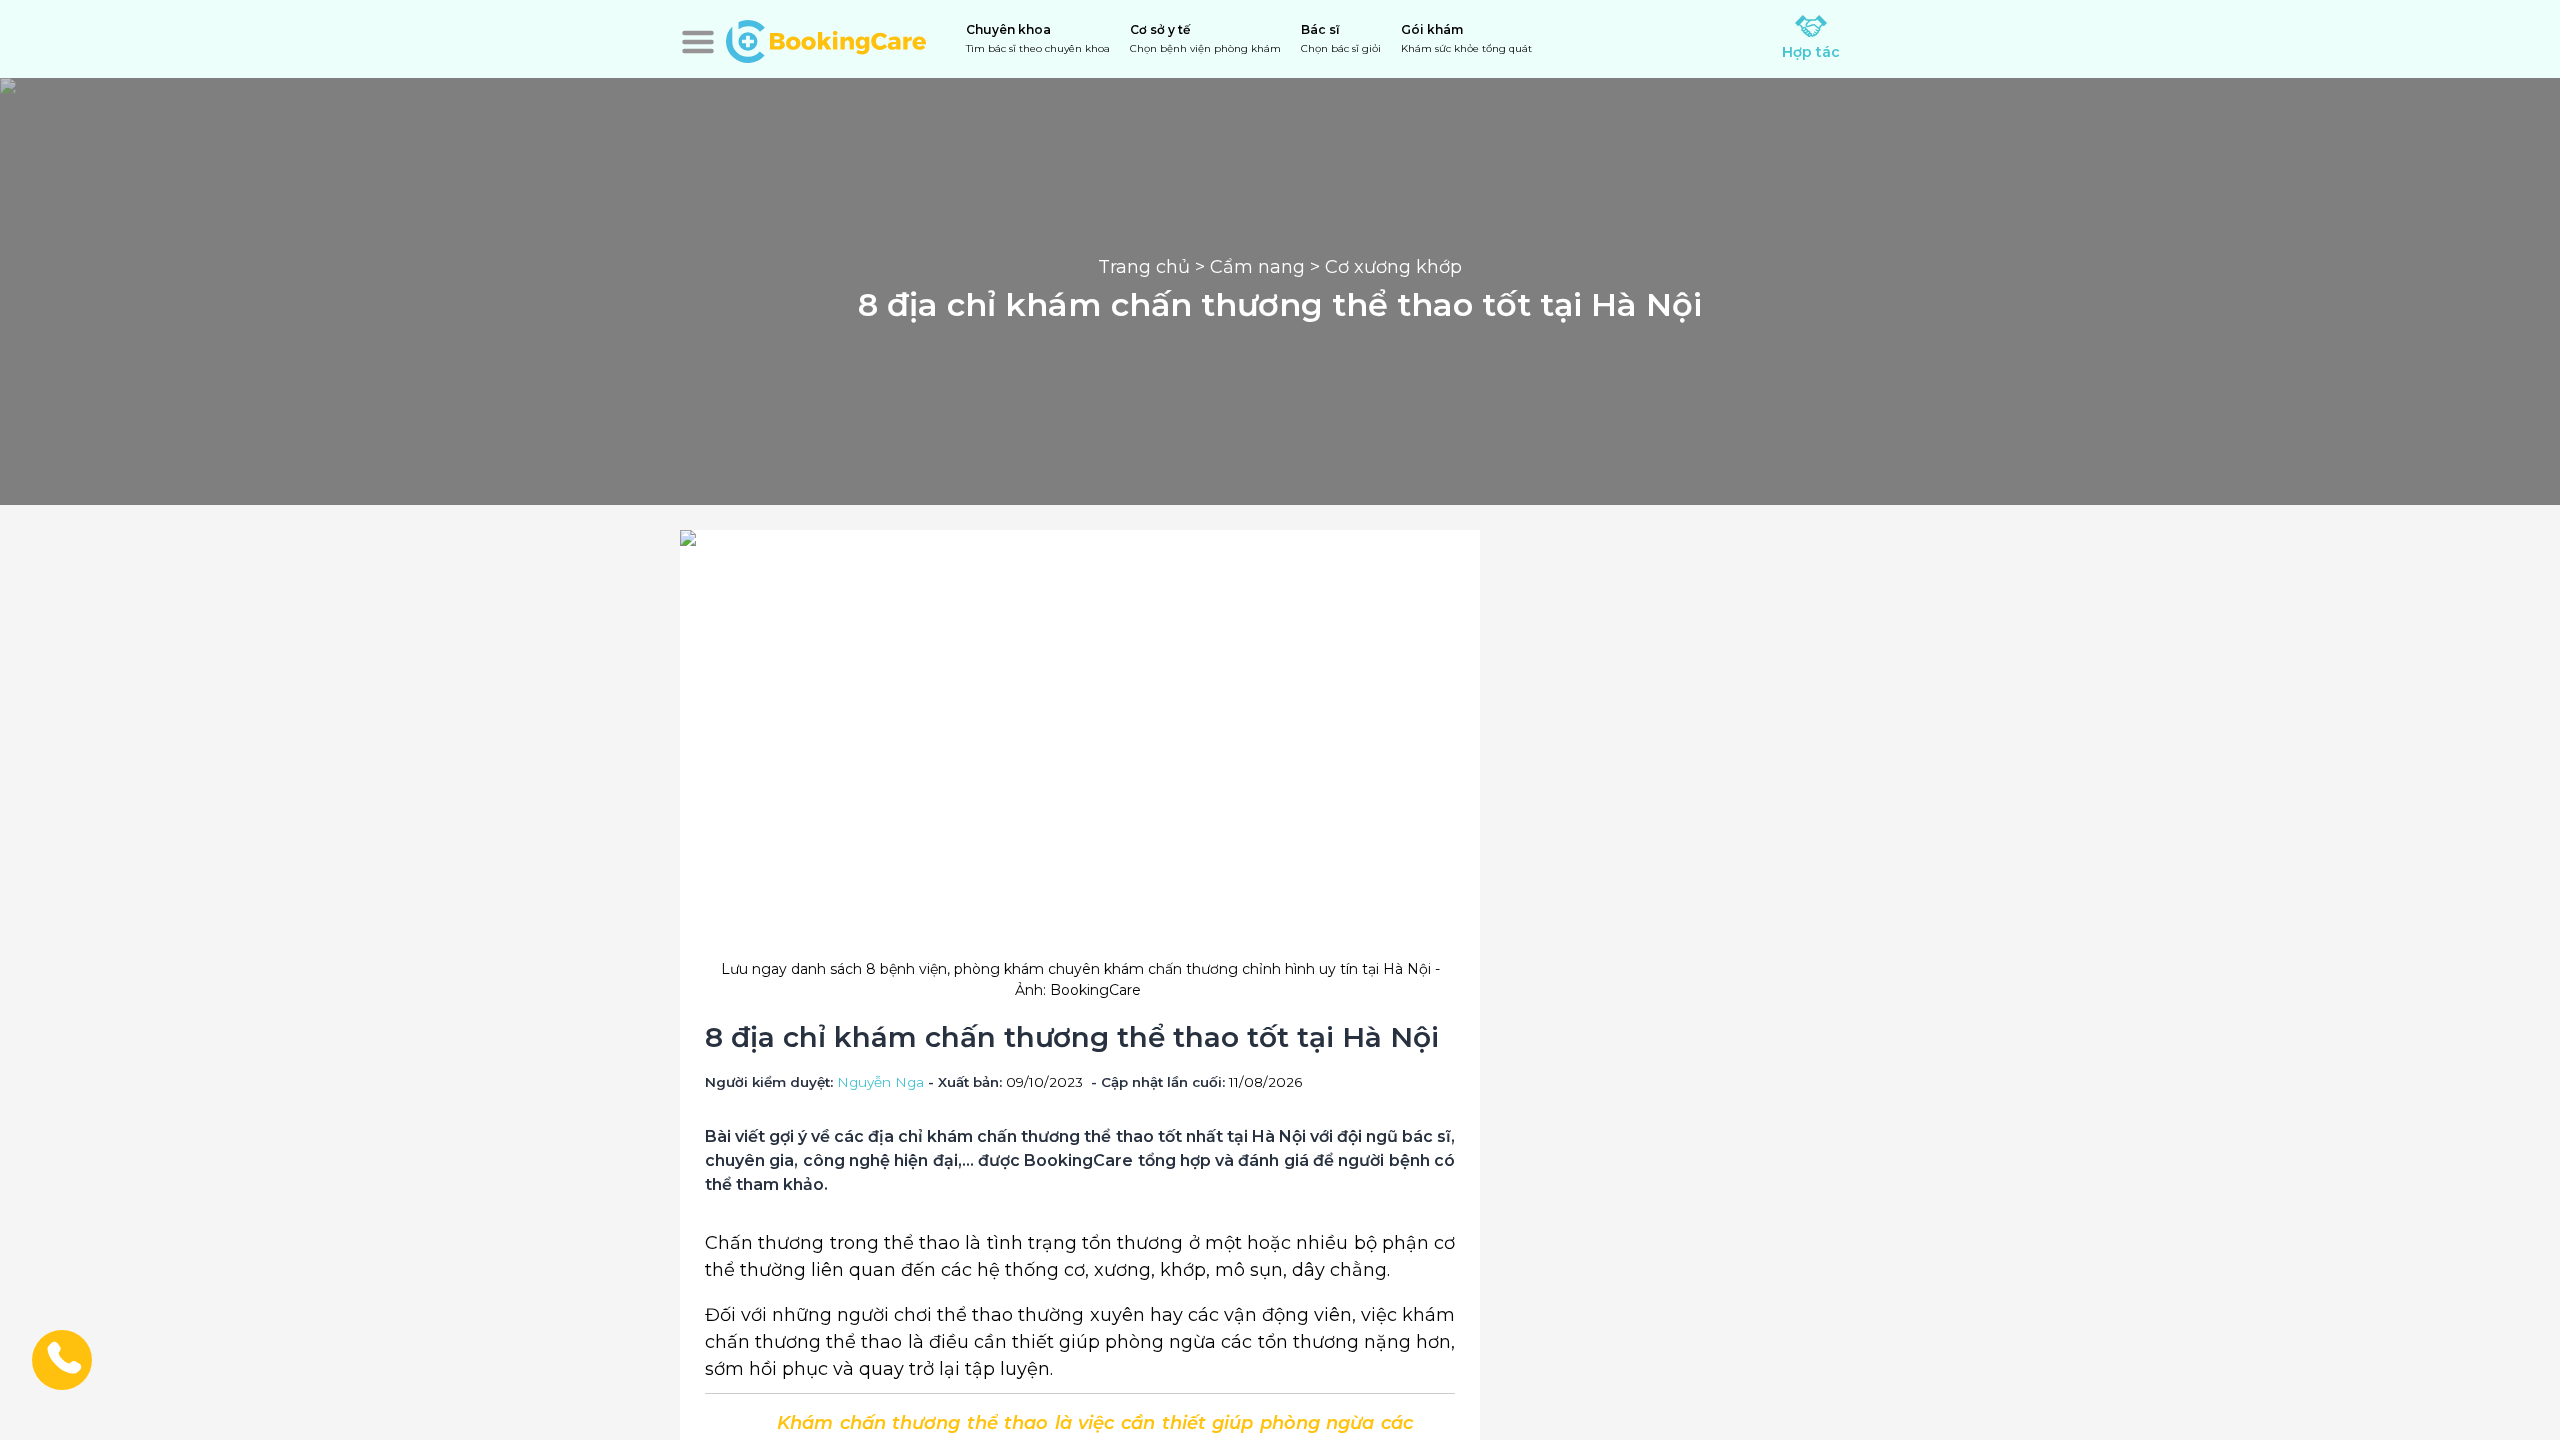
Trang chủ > (1154, 267)
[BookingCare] (826, 39)
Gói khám (1466, 38)
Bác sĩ (1341, 38)
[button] (698, 42)
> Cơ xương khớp (1383, 267)
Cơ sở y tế (1205, 38)
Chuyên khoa (1038, 38)
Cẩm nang (1257, 267)
